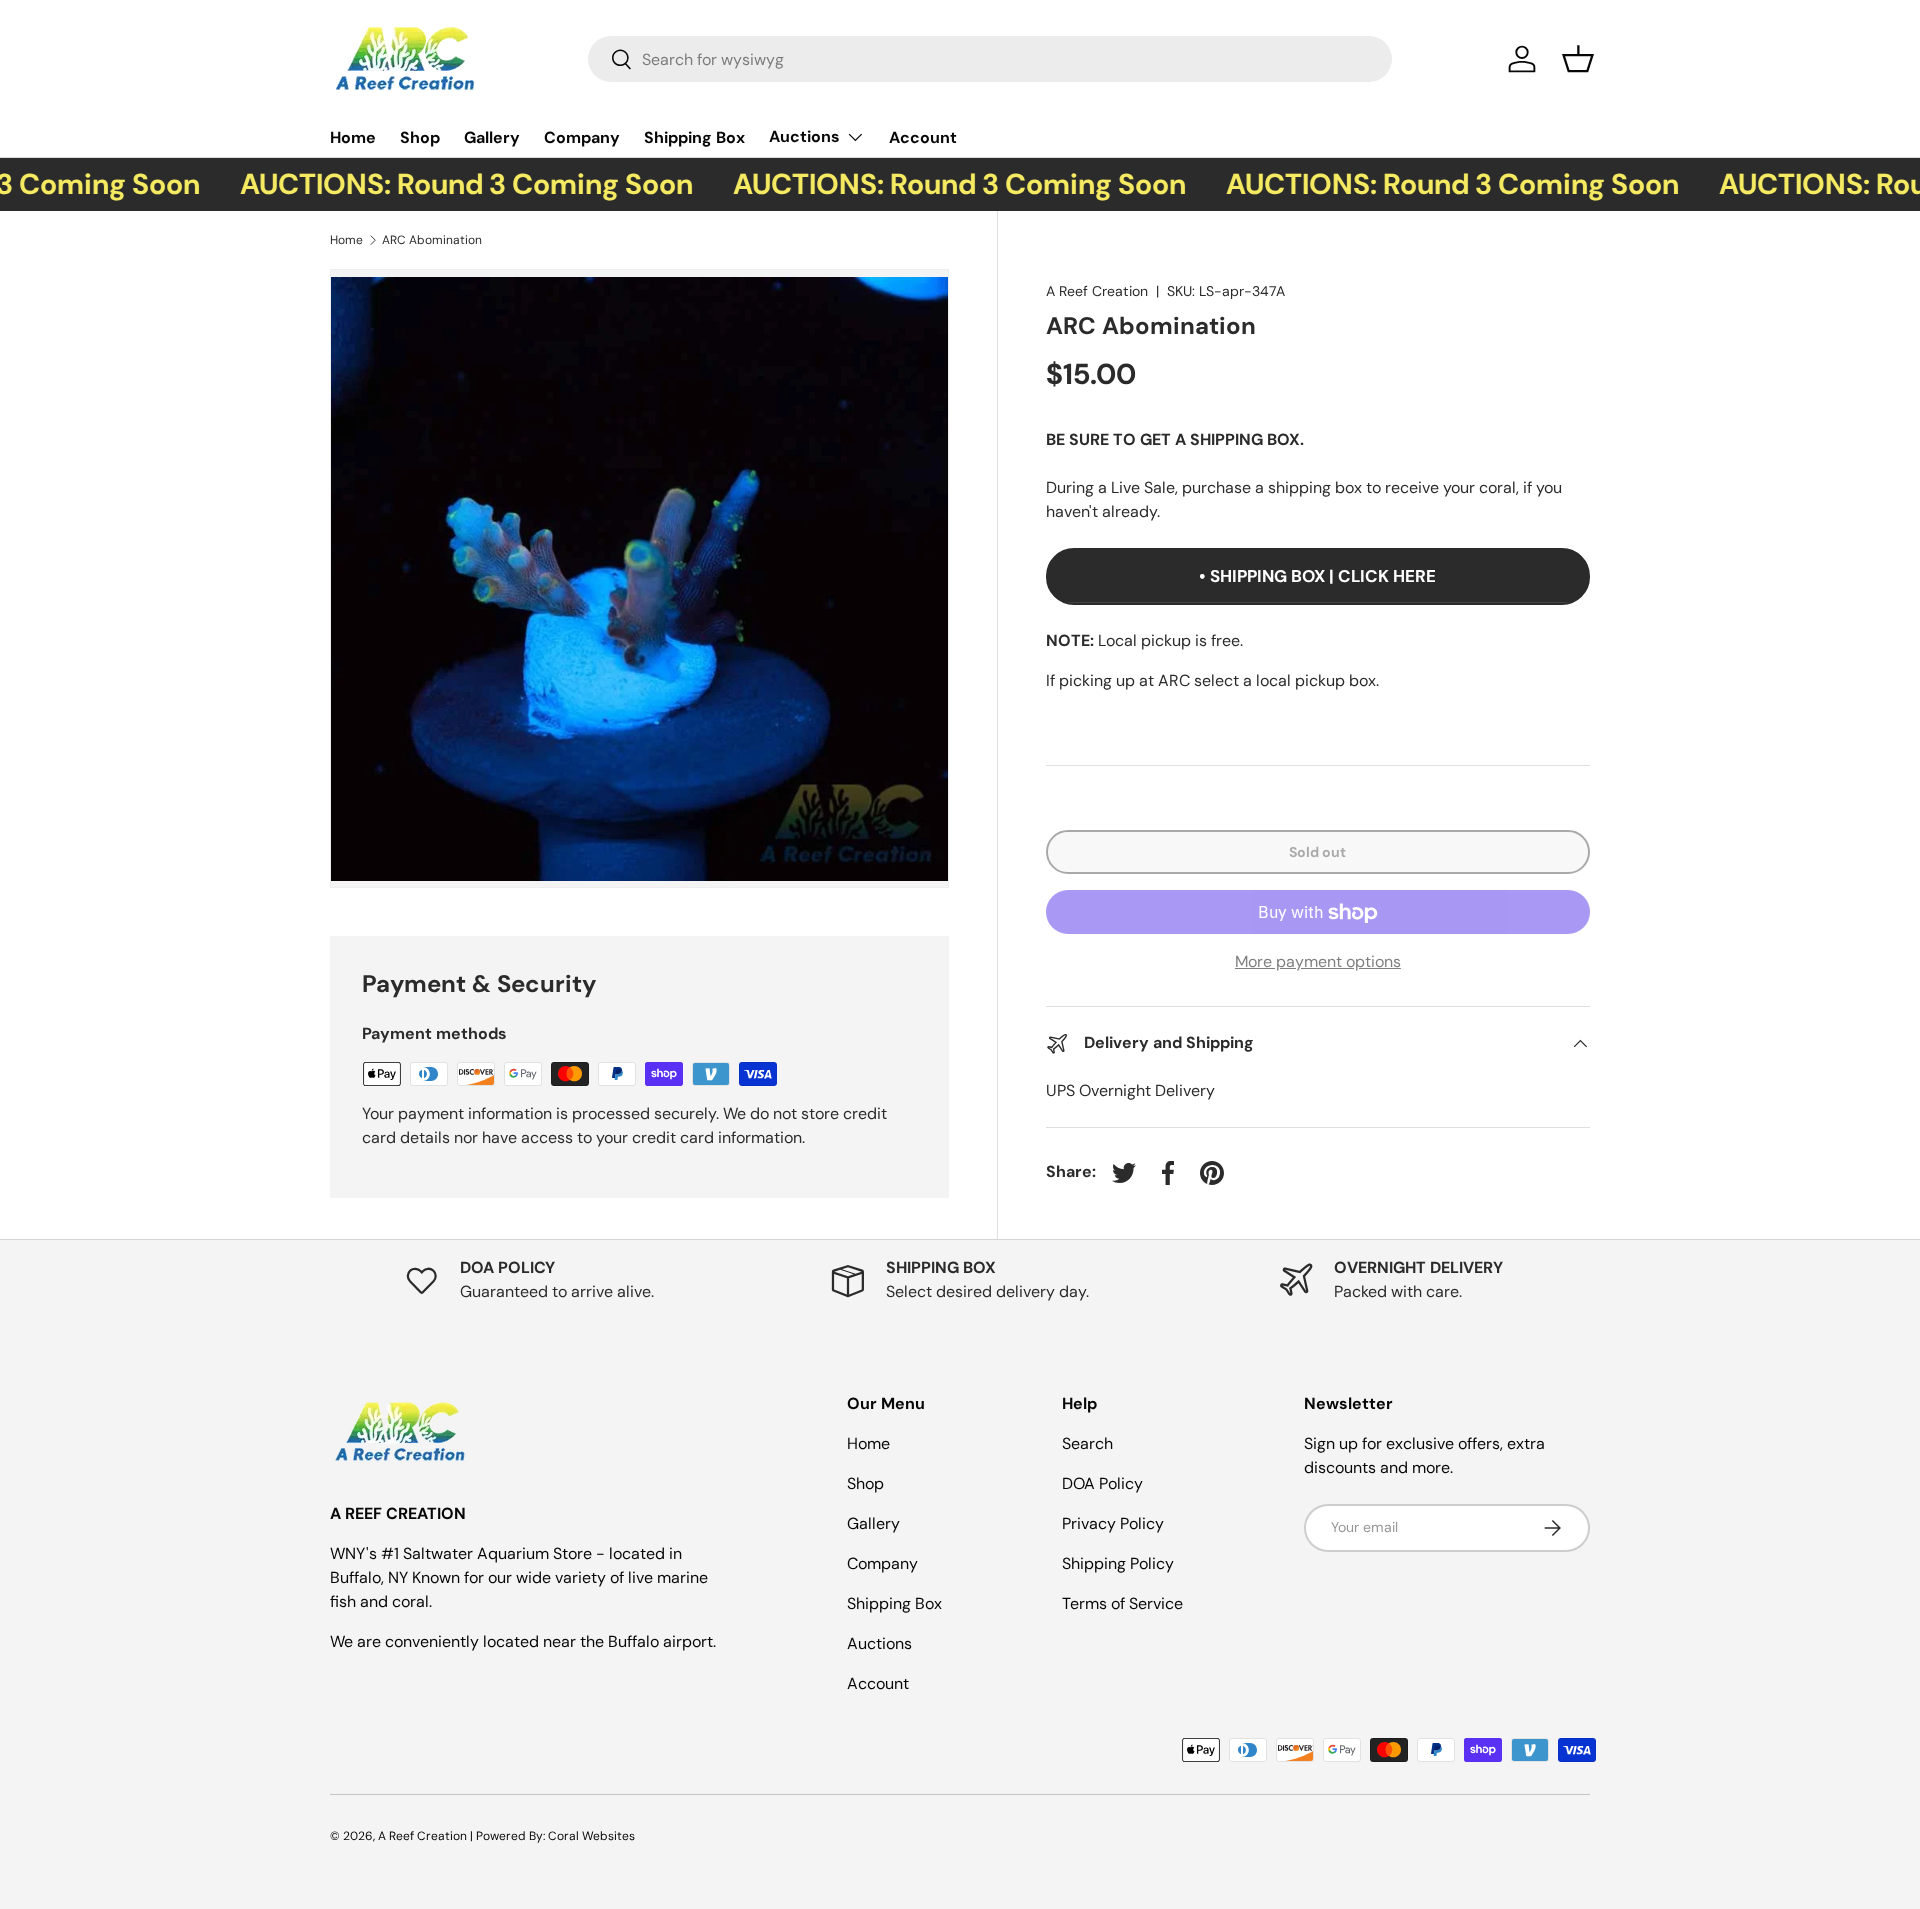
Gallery (492, 137)
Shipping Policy (1118, 1563)
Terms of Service (1122, 1603)
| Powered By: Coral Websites (552, 1836)
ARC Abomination (432, 240)
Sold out (1317, 852)
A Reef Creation (1097, 291)
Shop (420, 137)
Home (353, 137)
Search (1087, 1443)
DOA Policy (1102, 1483)
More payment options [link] (1318, 962)
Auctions (804, 136)
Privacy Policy (1113, 1523)
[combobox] (990, 59)
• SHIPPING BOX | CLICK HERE (1317, 577)
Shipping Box (694, 137)
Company (582, 137)
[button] (1578, 59)
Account (923, 137)
